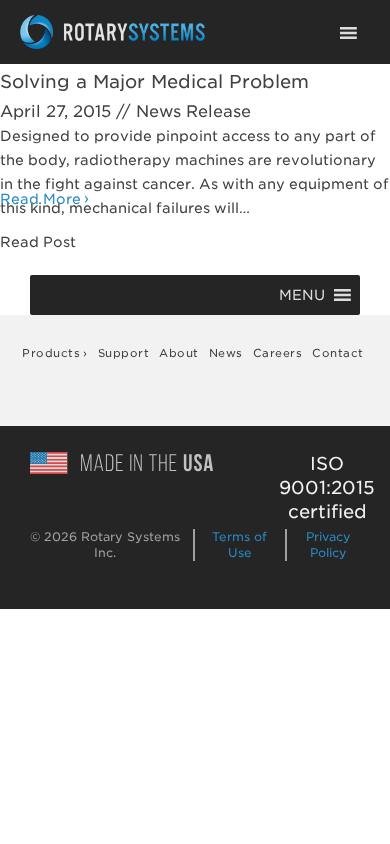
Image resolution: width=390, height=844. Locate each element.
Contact (338, 353)
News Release (193, 111)
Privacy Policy (328, 544)
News (226, 353)
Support (124, 353)
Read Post (38, 242)
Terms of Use (239, 544)
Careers (278, 353)
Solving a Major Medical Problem (154, 81)
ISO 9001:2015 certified (327, 487)
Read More (40, 199)
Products (51, 353)
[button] (302, 295)
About (179, 353)
